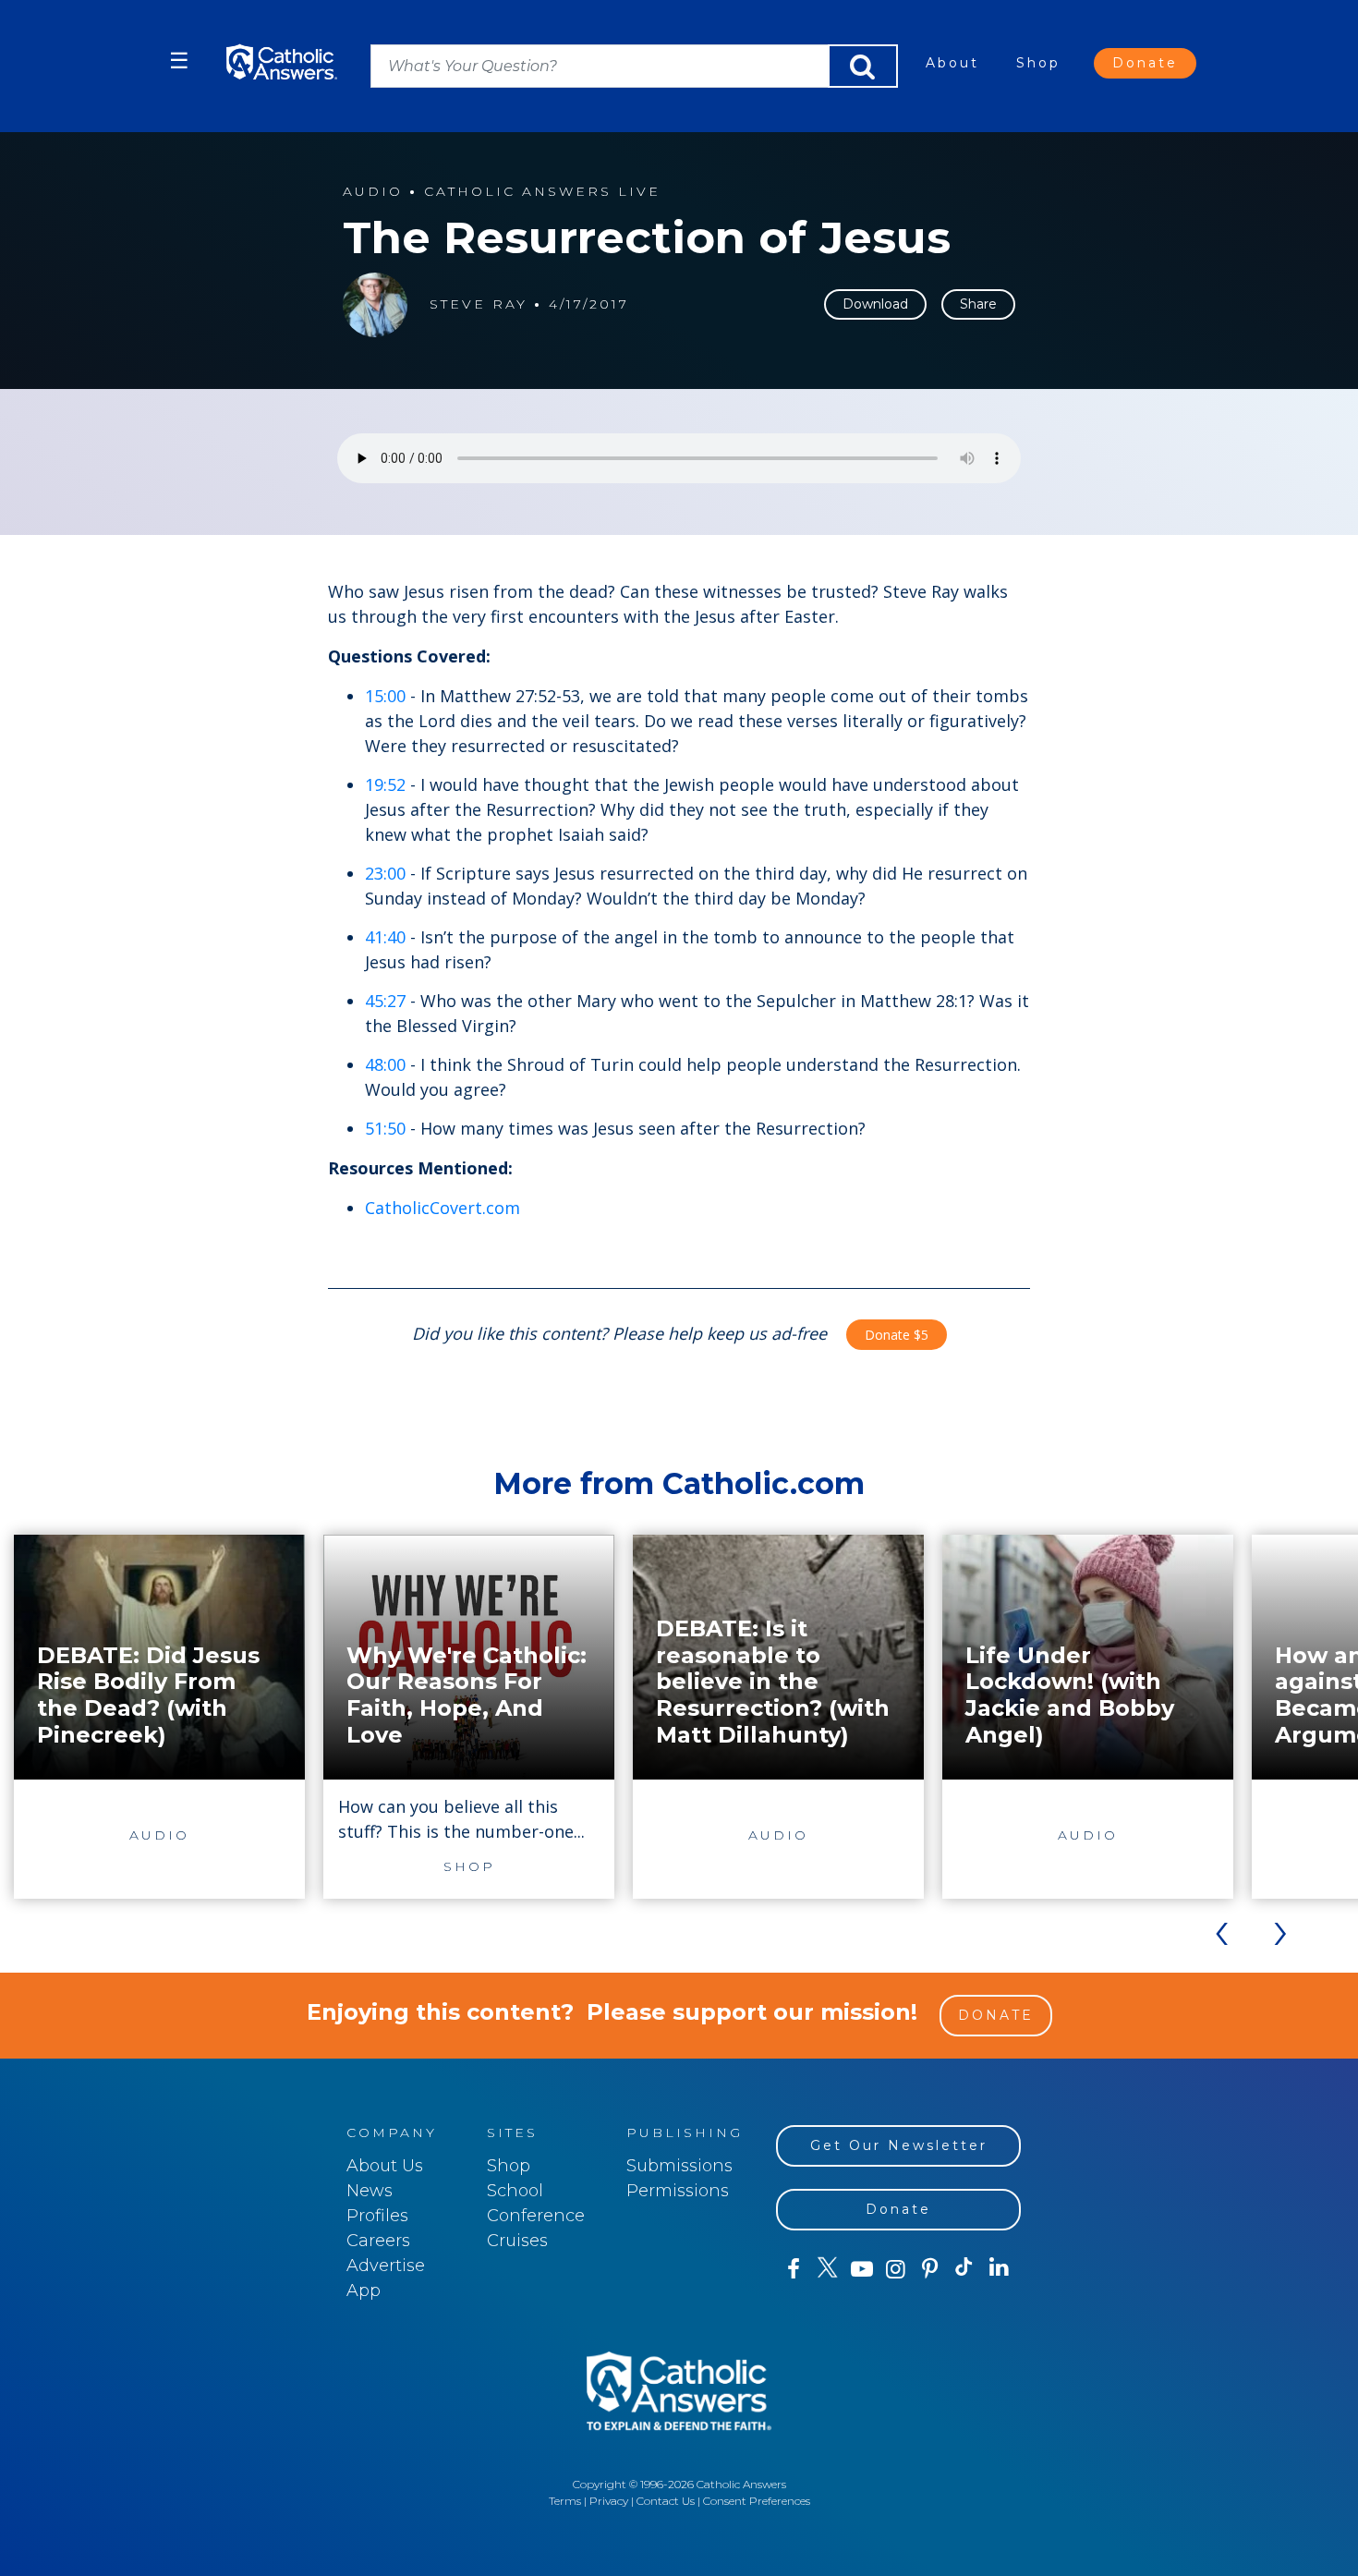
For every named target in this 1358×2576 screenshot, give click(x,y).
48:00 (385, 1064)
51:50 (385, 1128)
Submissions (679, 2166)
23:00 (385, 873)
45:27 (385, 1001)
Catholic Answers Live (542, 192)
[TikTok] (964, 2269)
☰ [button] (179, 61)
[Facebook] (793, 2269)
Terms (565, 2501)
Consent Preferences (757, 2501)
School (515, 2191)
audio (373, 192)
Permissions (678, 2191)
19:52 (385, 784)
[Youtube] (861, 2269)
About (952, 63)
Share (978, 304)
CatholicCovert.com (443, 1208)
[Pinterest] (930, 2269)
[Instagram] (896, 2269)
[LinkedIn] (999, 2268)
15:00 (385, 696)
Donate (1145, 63)
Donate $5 (897, 1335)
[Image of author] (375, 305)
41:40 (385, 937)
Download (875, 304)
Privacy (609, 2501)
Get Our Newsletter (899, 2145)
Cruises (517, 2241)
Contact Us (666, 2501)
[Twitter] (827, 2269)
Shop (1038, 63)
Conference (536, 2216)
